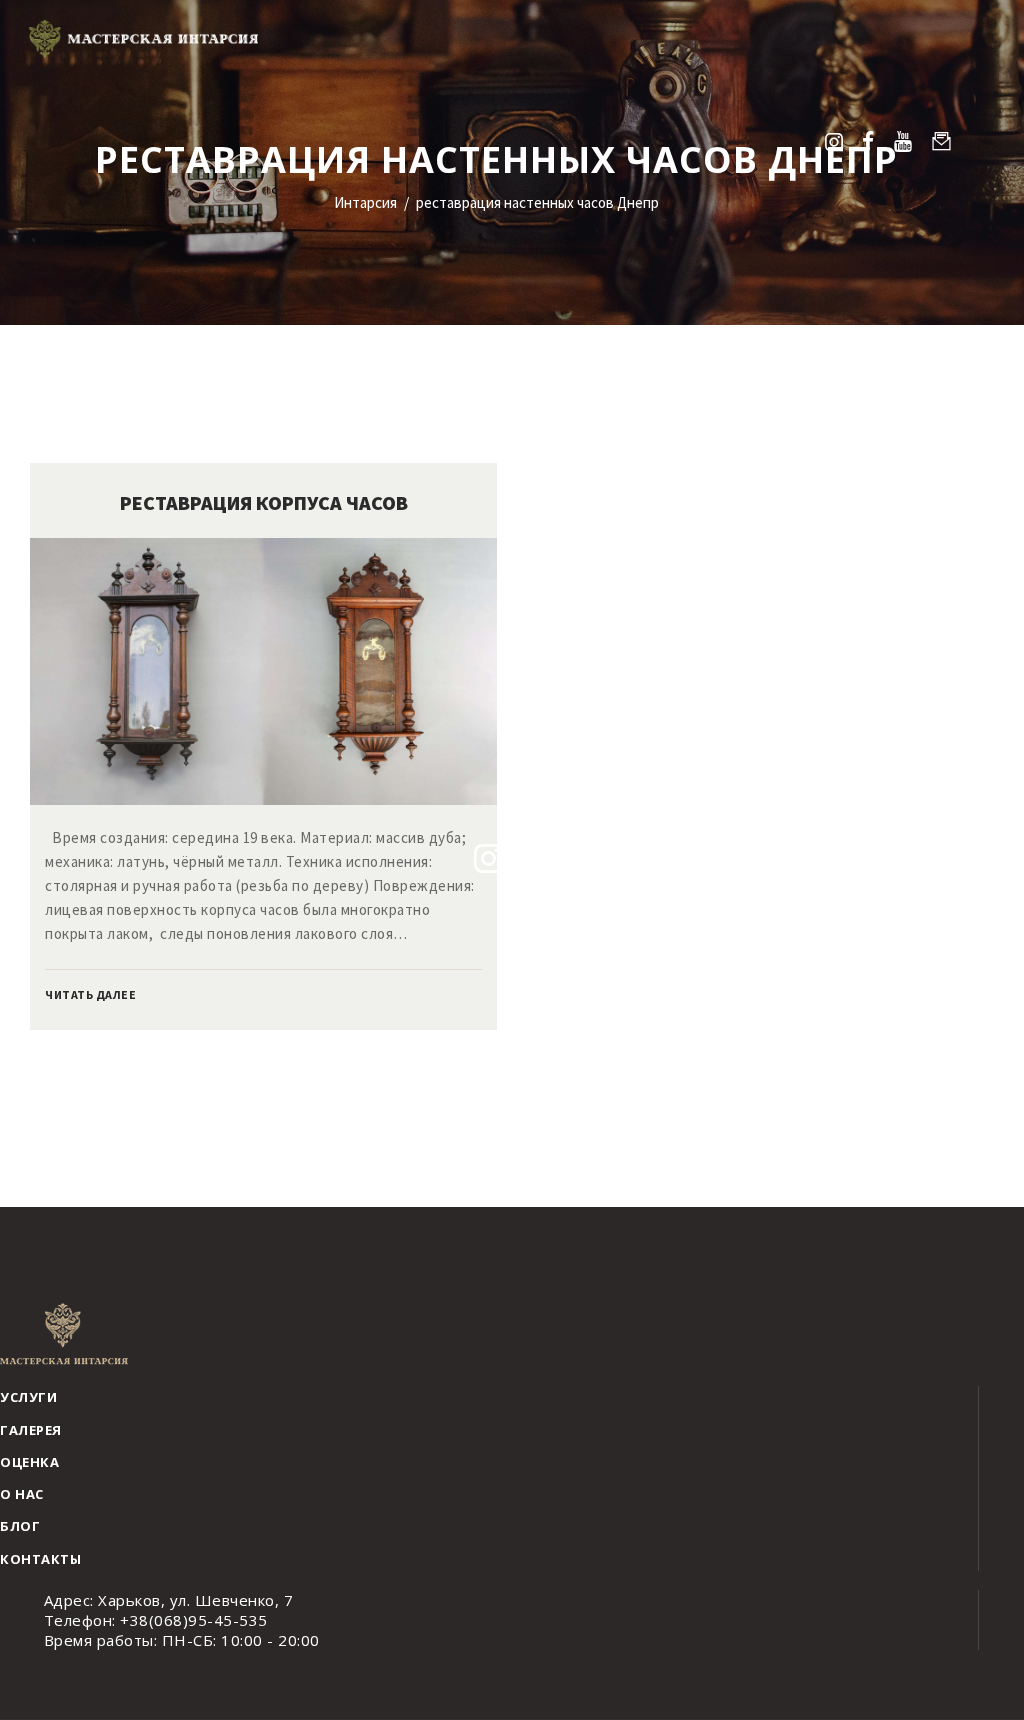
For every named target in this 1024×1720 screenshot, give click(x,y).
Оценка (29, 1462)
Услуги (28, 1397)
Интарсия (365, 202)
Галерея (31, 1430)
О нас (22, 1494)
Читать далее (90, 994)
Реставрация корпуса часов (264, 502)
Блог (20, 1526)
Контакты (40, 1559)
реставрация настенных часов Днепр (537, 202)
